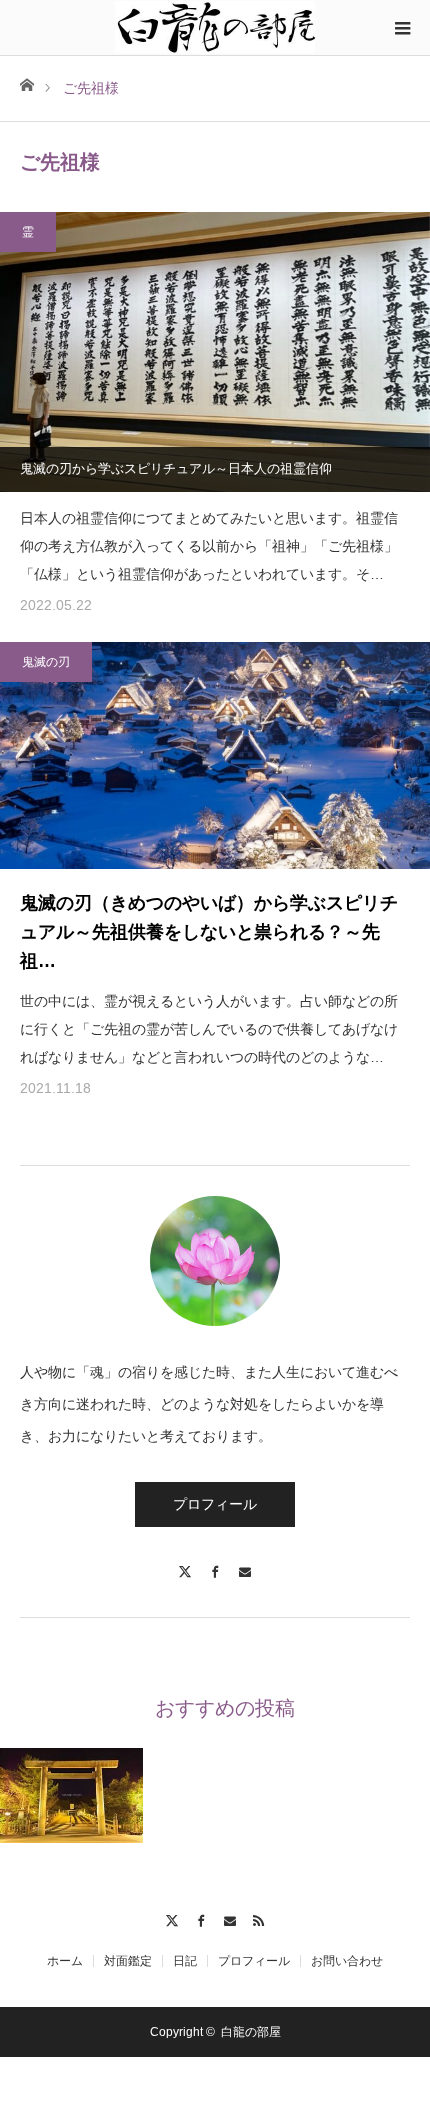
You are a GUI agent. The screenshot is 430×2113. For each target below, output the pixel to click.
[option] (72, 1795)
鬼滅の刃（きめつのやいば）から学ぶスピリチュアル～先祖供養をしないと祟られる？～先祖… (209, 932)
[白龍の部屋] (215, 27)
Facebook (200, 1918)
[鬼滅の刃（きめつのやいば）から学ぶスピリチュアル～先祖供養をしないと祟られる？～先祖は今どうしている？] (215, 755)
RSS (258, 1918)
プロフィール (215, 1504)
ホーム (65, 1961)
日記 (185, 1961)
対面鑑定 (128, 1961)
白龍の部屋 (251, 2032)
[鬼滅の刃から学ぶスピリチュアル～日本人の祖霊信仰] (215, 352)
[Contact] (245, 1562)
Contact (229, 1918)
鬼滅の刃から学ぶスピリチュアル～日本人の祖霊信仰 (176, 468)
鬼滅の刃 (46, 662)
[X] (185, 1562)
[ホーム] (26, 83)
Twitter (171, 1918)
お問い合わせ (347, 1961)
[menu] (402, 28)
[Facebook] (215, 1562)
